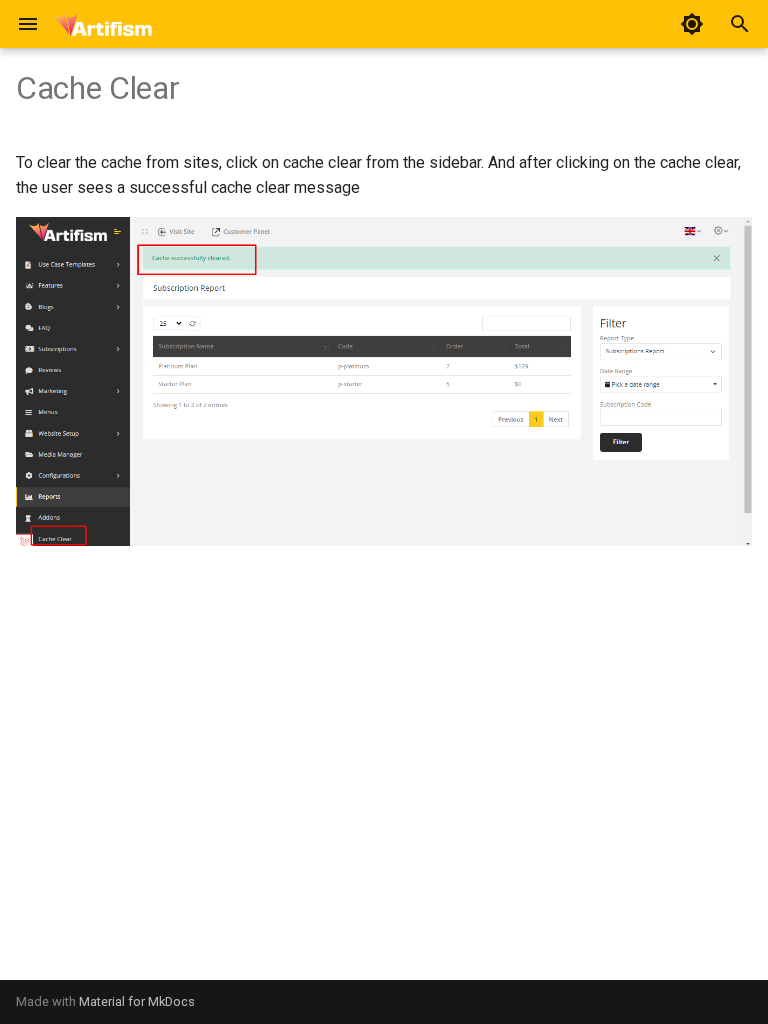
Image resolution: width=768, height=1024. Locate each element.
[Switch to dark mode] (692, 24)
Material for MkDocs (137, 1001)
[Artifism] (102, 24)
